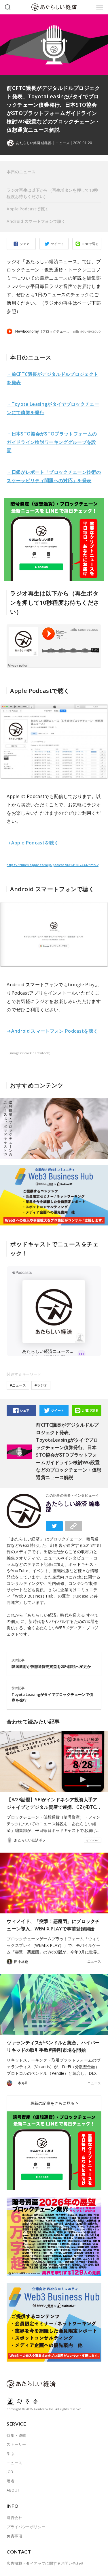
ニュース (62, 143)
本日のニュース (21, 172)
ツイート (58, 244)
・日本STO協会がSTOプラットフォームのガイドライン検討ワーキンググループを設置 (52, 442)
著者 (11, 2481)
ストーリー (16, 2444)
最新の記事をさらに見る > (54, 2103)
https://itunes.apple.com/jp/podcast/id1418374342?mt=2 (53, 865)
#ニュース (18, 1385)
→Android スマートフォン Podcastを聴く (52, 1031)
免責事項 (14, 2536)
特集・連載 (16, 2435)
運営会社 (14, 2517)
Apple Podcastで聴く (28, 209)
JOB (10, 2472)
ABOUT (13, 2490)
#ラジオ (41, 1385)
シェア (25, 244)
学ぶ (11, 2454)
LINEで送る (90, 244)
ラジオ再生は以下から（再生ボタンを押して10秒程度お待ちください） (52, 193)
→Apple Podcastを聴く (33, 843)
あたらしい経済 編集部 (73, 1506)
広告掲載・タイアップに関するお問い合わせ (45, 2563)
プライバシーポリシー (26, 2527)
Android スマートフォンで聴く (36, 221)
